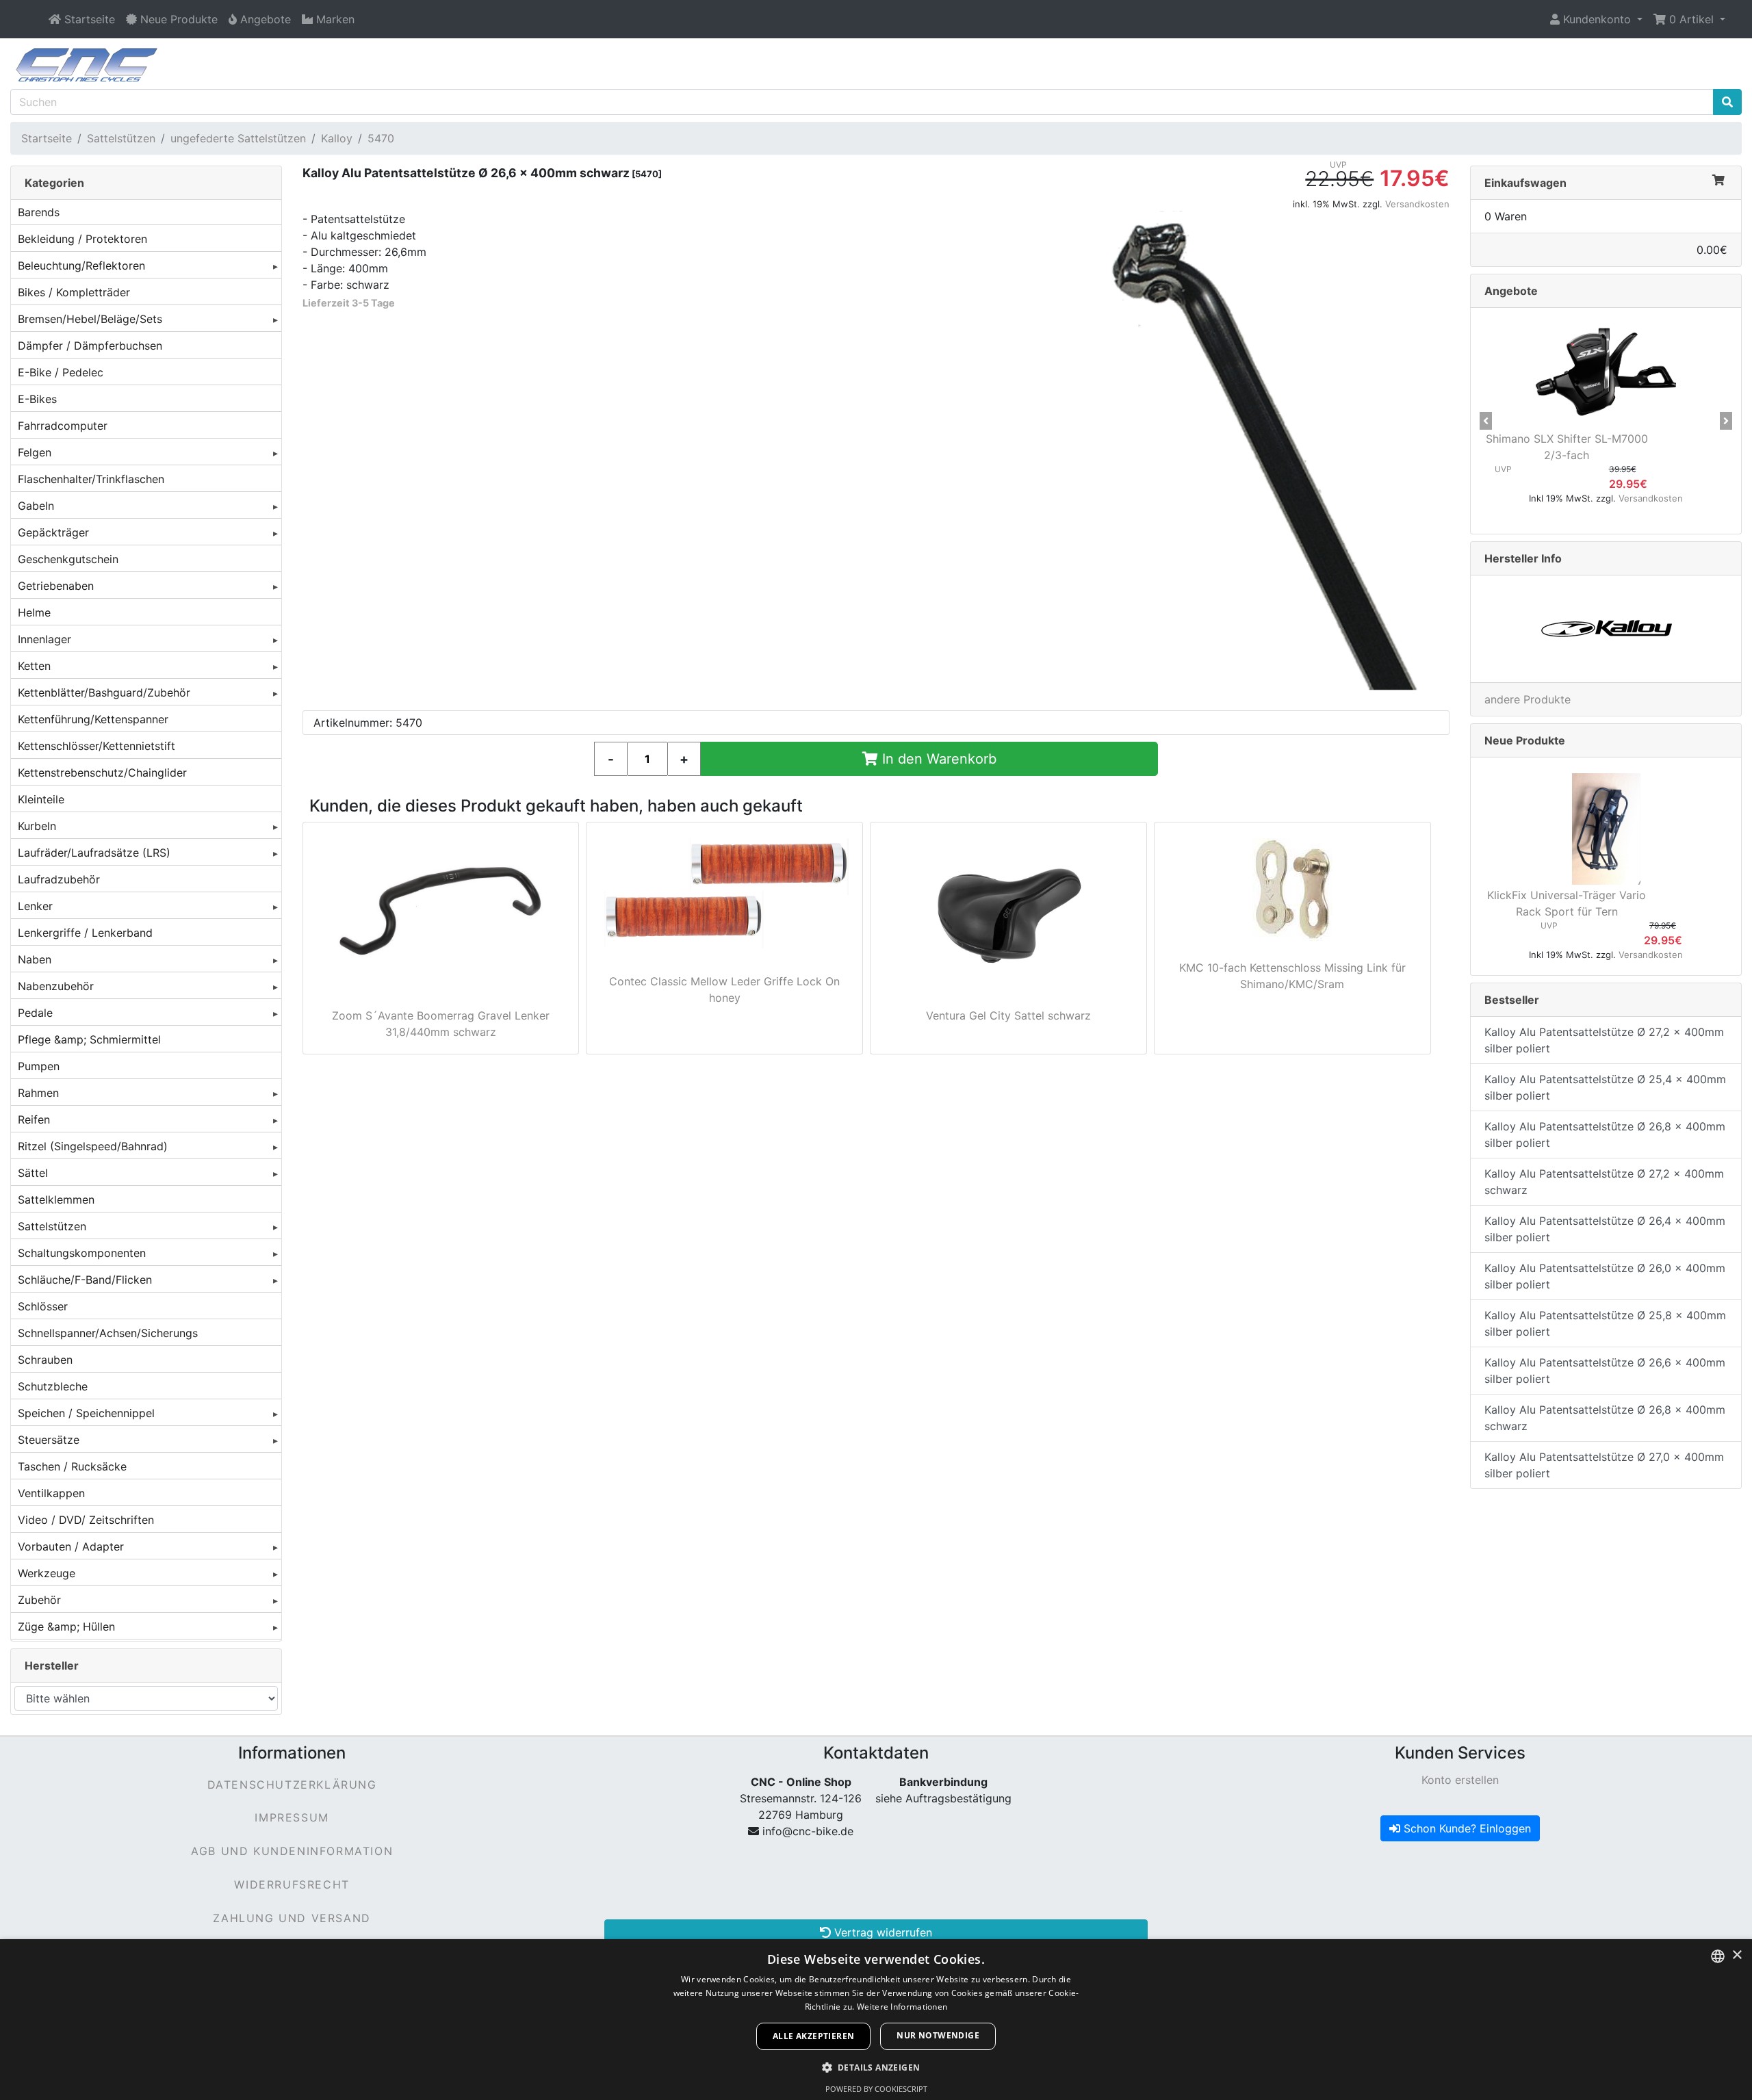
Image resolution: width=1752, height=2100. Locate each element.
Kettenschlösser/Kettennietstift (96, 746)
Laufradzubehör (59, 879)
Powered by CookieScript (876, 2089)
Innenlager (44, 639)
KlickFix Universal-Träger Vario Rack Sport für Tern (1567, 903)
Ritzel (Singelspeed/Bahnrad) (93, 1146)
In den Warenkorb (937, 759)
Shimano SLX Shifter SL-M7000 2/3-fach (1567, 447)
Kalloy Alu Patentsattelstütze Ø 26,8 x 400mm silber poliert (1605, 1135)
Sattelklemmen (56, 1200)
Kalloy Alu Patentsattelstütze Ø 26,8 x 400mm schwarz (1605, 1418)
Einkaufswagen (1525, 183)
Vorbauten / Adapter (71, 1546)
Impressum (292, 1817)
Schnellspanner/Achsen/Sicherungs (108, 1333)
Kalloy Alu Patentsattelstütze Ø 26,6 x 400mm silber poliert (1605, 1371)
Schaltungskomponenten (82, 1253)
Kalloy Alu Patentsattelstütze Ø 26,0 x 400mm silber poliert (1605, 1276)
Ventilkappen (51, 1493)
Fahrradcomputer (63, 426)
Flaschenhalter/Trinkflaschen (91, 479)
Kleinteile (41, 799)
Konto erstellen (1460, 1780)
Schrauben (45, 1360)
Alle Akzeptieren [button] (813, 2036)
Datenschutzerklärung (292, 1785)
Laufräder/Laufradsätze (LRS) (94, 853)
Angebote (1511, 291)
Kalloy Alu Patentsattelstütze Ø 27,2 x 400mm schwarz (1604, 1182)
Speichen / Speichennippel (86, 1413)
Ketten (34, 666)
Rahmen (38, 1093)
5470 (381, 138)
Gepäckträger (53, 532)
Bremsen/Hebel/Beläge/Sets (90, 319)
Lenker (35, 906)
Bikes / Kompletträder (74, 292)
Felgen (35, 452)
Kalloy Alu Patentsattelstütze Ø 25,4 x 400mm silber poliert (1605, 1087)
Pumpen (39, 1066)
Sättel (33, 1173)
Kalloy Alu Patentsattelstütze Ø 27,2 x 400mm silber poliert (1604, 1040)
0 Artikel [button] (1691, 19)
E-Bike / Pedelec (61, 372)
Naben (35, 959)
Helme (34, 612)
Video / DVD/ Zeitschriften (86, 1520)
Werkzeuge (47, 1573)
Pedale (35, 1013)
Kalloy (337, 138)
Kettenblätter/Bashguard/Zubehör (104, 692)
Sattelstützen (121, 138)
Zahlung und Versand (292, 1918)
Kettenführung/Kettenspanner (93, 719)
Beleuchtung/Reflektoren (81, 265)
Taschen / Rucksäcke (72, 1466)
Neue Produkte (1525, 740)
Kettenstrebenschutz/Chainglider (102, 773)
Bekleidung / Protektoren (82, 239)
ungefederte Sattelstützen (238, 138)
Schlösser (43, 1306)
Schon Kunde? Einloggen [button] (1466, 1828)
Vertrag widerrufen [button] (881, 1932)
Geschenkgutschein (68, 559)
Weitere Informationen (902, 2007)
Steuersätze (49, 1440)
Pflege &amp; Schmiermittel (89, 1039)
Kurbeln (37, 826)
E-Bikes (37, 399)
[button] (1596, 19)
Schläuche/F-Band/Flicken (85, 1280)
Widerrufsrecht (292, 1884)
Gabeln (36, 506)
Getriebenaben (56, 586)
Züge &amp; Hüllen (66, 1626)
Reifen (34, 1119)
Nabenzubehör (56, 986)
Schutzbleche (53, 1386)
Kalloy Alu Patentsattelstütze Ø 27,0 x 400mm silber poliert (1604, 1465)
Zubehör (39, 1600)
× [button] (1737, 1955)
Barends (39, 212)
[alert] (876, 2020)
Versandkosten (1417, 204)
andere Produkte (1528, 699)
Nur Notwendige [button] (938, 2035)
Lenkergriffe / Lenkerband (85, 933)
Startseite (47, 138)
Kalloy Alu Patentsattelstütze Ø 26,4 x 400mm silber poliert (1605, 1229)
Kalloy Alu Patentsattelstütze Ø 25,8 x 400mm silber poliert (1605, 1323)
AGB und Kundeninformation (292, 1851)
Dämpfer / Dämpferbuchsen (90, 346)
